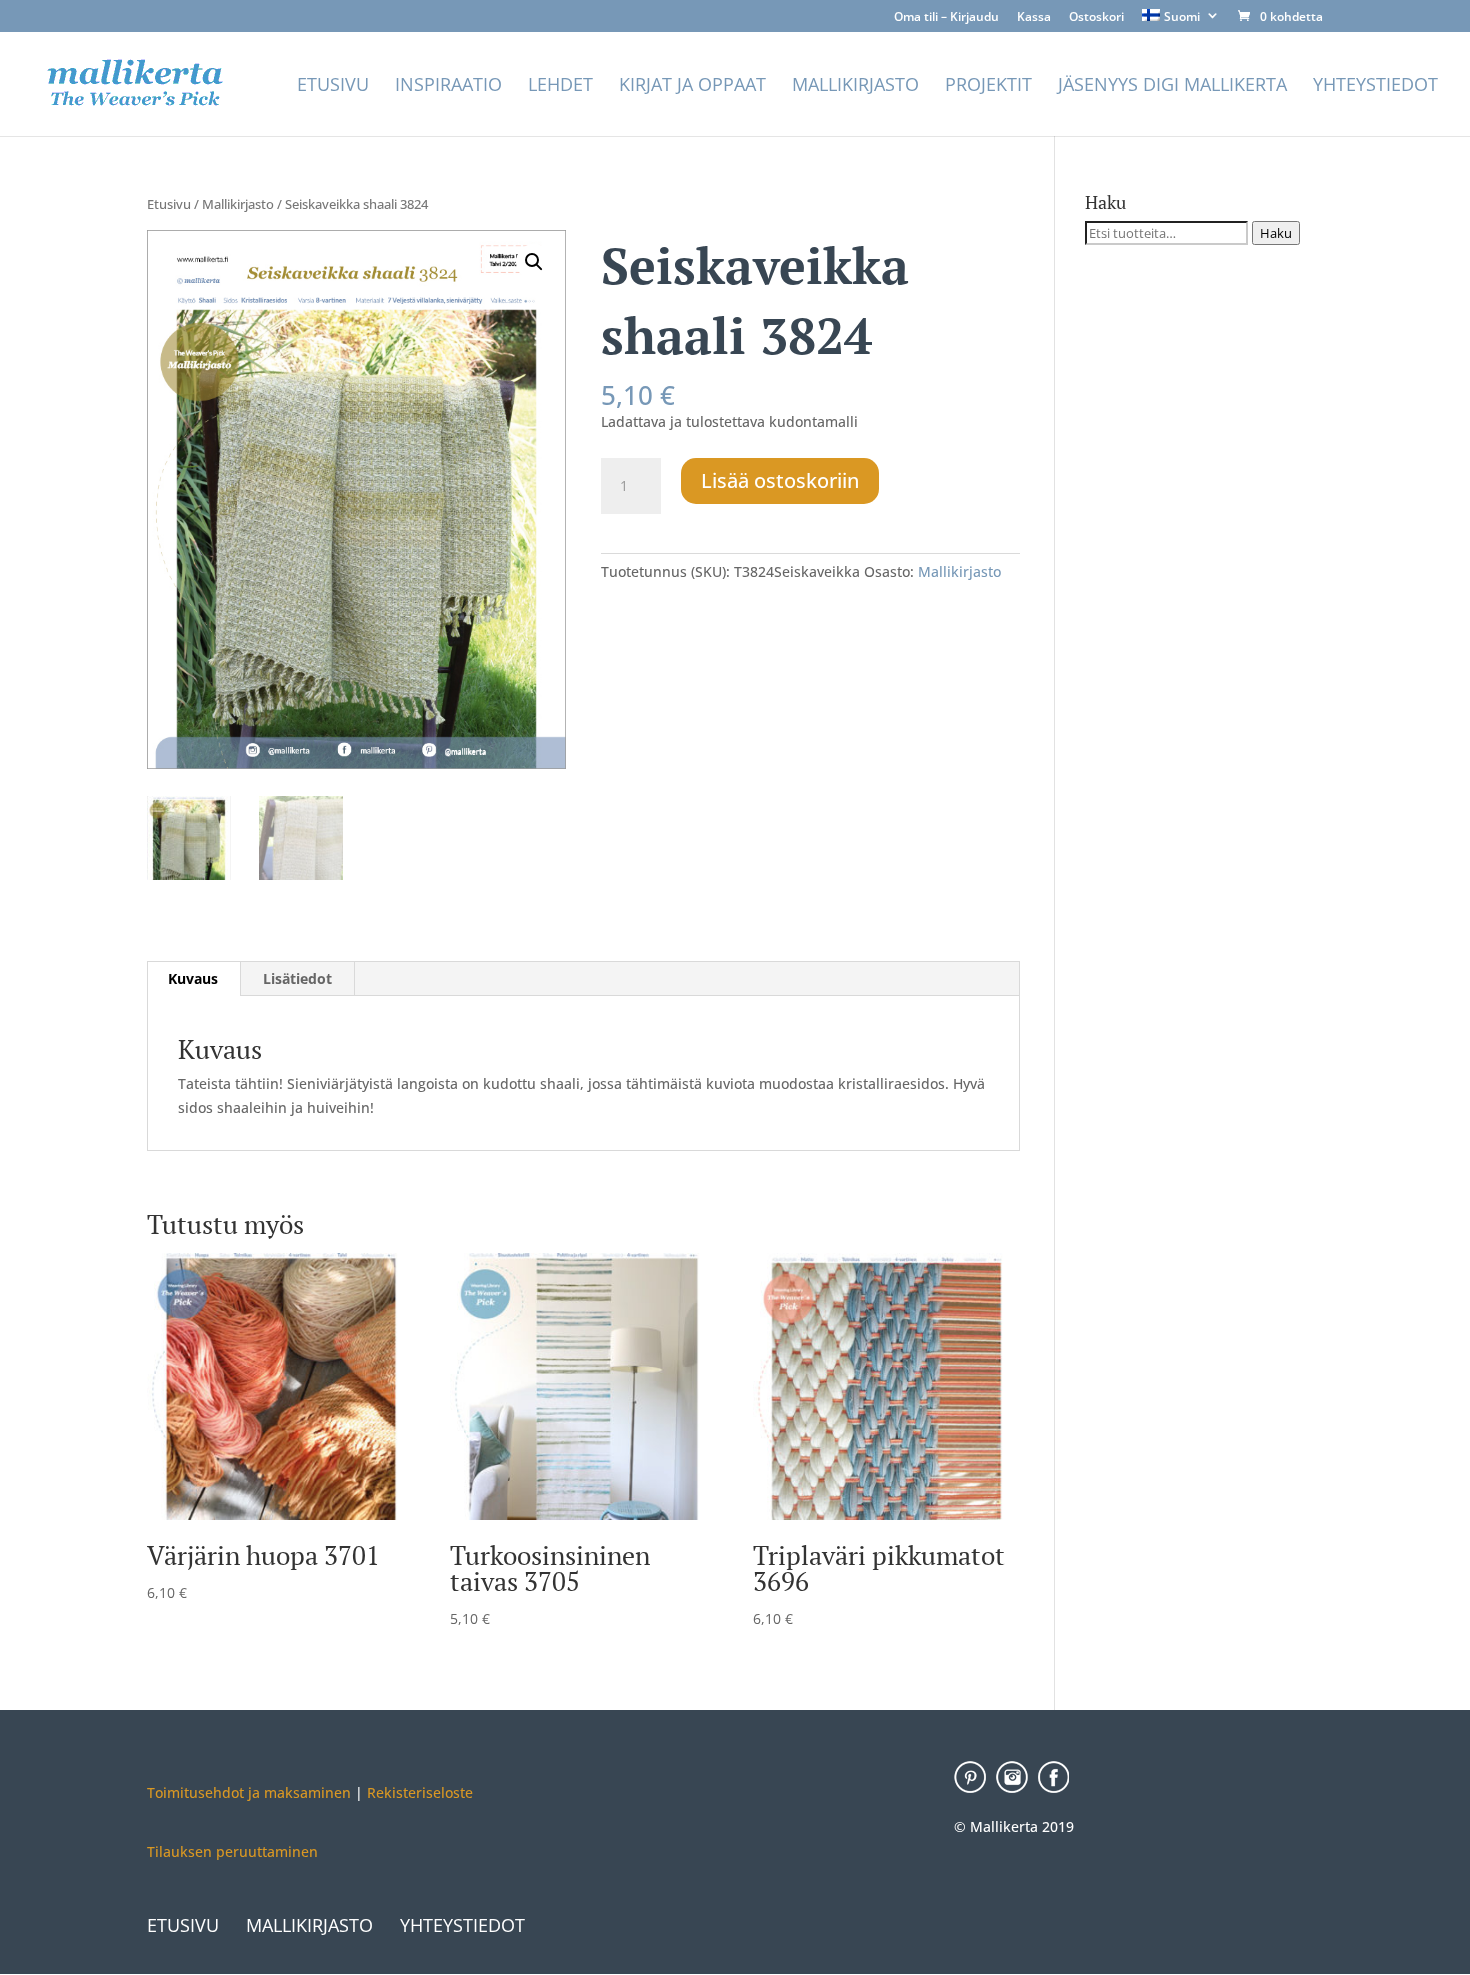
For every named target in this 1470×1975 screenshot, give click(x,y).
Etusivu (333, 86)
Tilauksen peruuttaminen (232, 1851)
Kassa (1034, 18)
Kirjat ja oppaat (692, 86)
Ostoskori (1096, 18)
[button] (534, 262)
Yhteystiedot (1375, 86)
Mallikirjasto (855, 86)
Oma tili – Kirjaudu (946, 18)
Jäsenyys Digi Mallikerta (1172, 86)
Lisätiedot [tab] (297, 978)
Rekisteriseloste (418, 1792)
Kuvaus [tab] (193, 978)
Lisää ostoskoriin (780, 480)
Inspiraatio (448, 86)
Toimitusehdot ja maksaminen (249, 1792)
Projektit (988, 86)
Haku (1276, 233)
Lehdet (560, 86)
